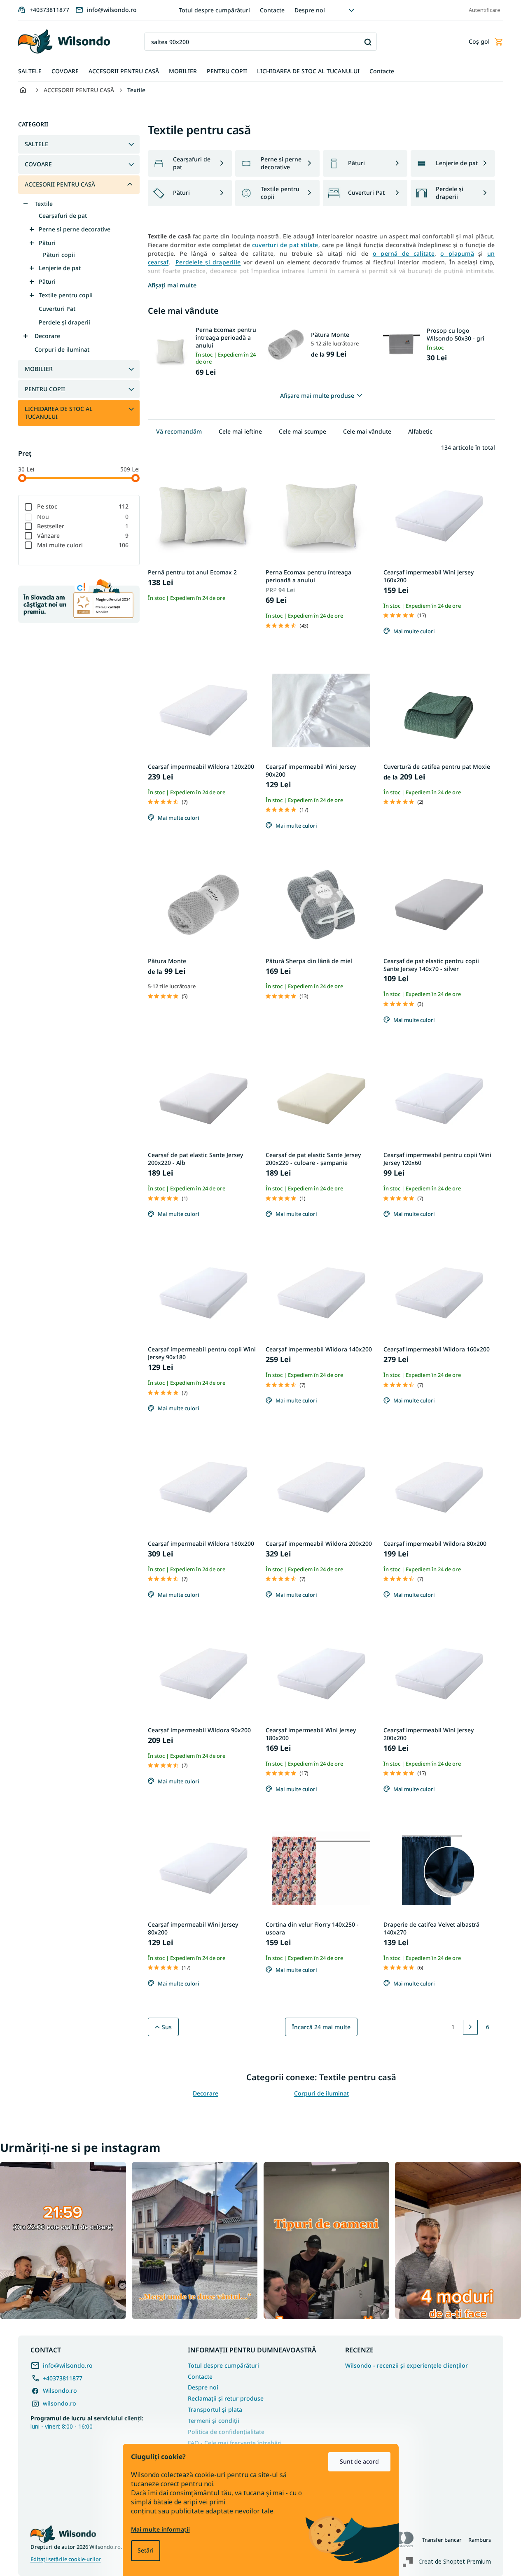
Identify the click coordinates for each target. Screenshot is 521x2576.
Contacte (272, 10)
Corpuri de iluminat (62, 349)
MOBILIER (39, 369)
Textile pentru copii (66, 295)
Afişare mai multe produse (317, 395)
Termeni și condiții (214, 2421)
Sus (167, 2027)
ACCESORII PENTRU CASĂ (60, 184)
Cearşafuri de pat (63, 216)
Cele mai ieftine (240, 431)
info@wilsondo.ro (68, 2365)
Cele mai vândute (367, 431)
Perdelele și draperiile (208, 262)
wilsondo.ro (60, 2403)
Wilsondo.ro (60, 2390)
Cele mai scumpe (303, 431)
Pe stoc (83, 506)
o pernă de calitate (404, 253)
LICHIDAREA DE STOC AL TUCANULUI (59, 413)
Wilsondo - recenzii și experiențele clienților (407, 2366)
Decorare (47, 336)
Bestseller (83, 526)
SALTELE (36, 144)
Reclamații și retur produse (226, 2398)
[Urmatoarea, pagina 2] (470, 2027)
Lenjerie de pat (60, 268)
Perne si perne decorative (75, 229)
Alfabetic (420, 431)
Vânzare (83, 535)
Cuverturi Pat (57, 309)
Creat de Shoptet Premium (455, 2561)
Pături (47, 243)
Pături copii (59, 255)
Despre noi (310, 10)
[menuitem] (30, 71)
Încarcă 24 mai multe (321, 2027)
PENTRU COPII (45, 389)
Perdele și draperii (64, 322)
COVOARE (38, 164)
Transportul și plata (215, 2409)
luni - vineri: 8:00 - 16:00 (87, 2422)
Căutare (368, 42)
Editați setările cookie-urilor (66, 2559)
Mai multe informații (160, 2529)
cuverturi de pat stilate (285, 245)
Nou (83, 517)
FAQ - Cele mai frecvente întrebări (235, 2443)
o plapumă (457, 253)
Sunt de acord (359, 2461)
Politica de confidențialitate (226, 2432)
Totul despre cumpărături (214, 10)
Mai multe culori (83, 545)
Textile (44, 204)
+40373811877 (63, 2378)
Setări (146, 2550)
